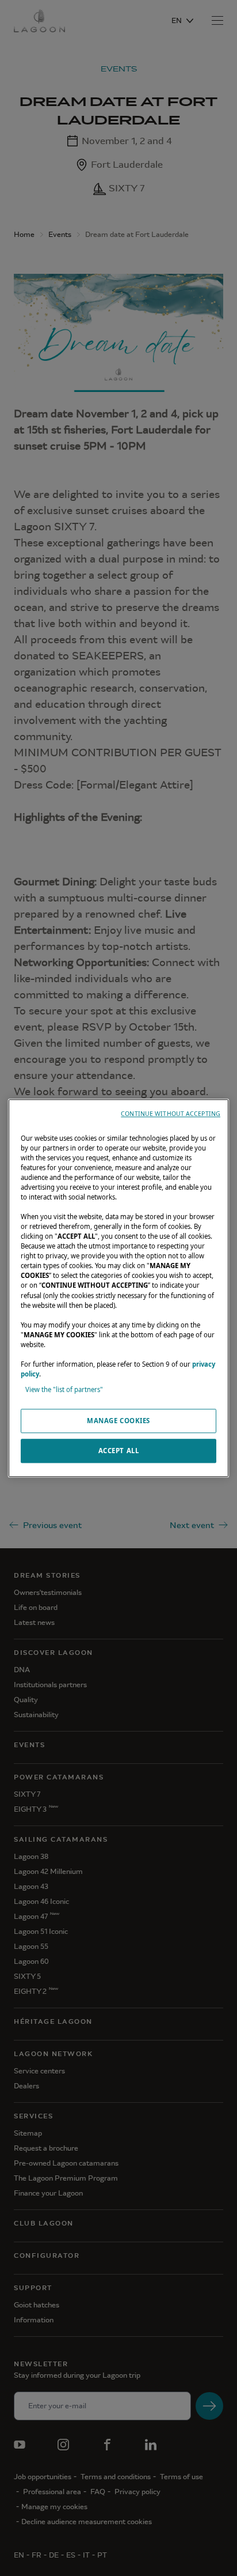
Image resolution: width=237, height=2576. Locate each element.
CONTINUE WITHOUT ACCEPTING (171, 1114)
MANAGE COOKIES (118, 1421)
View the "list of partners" (64, 1389)
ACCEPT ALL (119, 1451)
